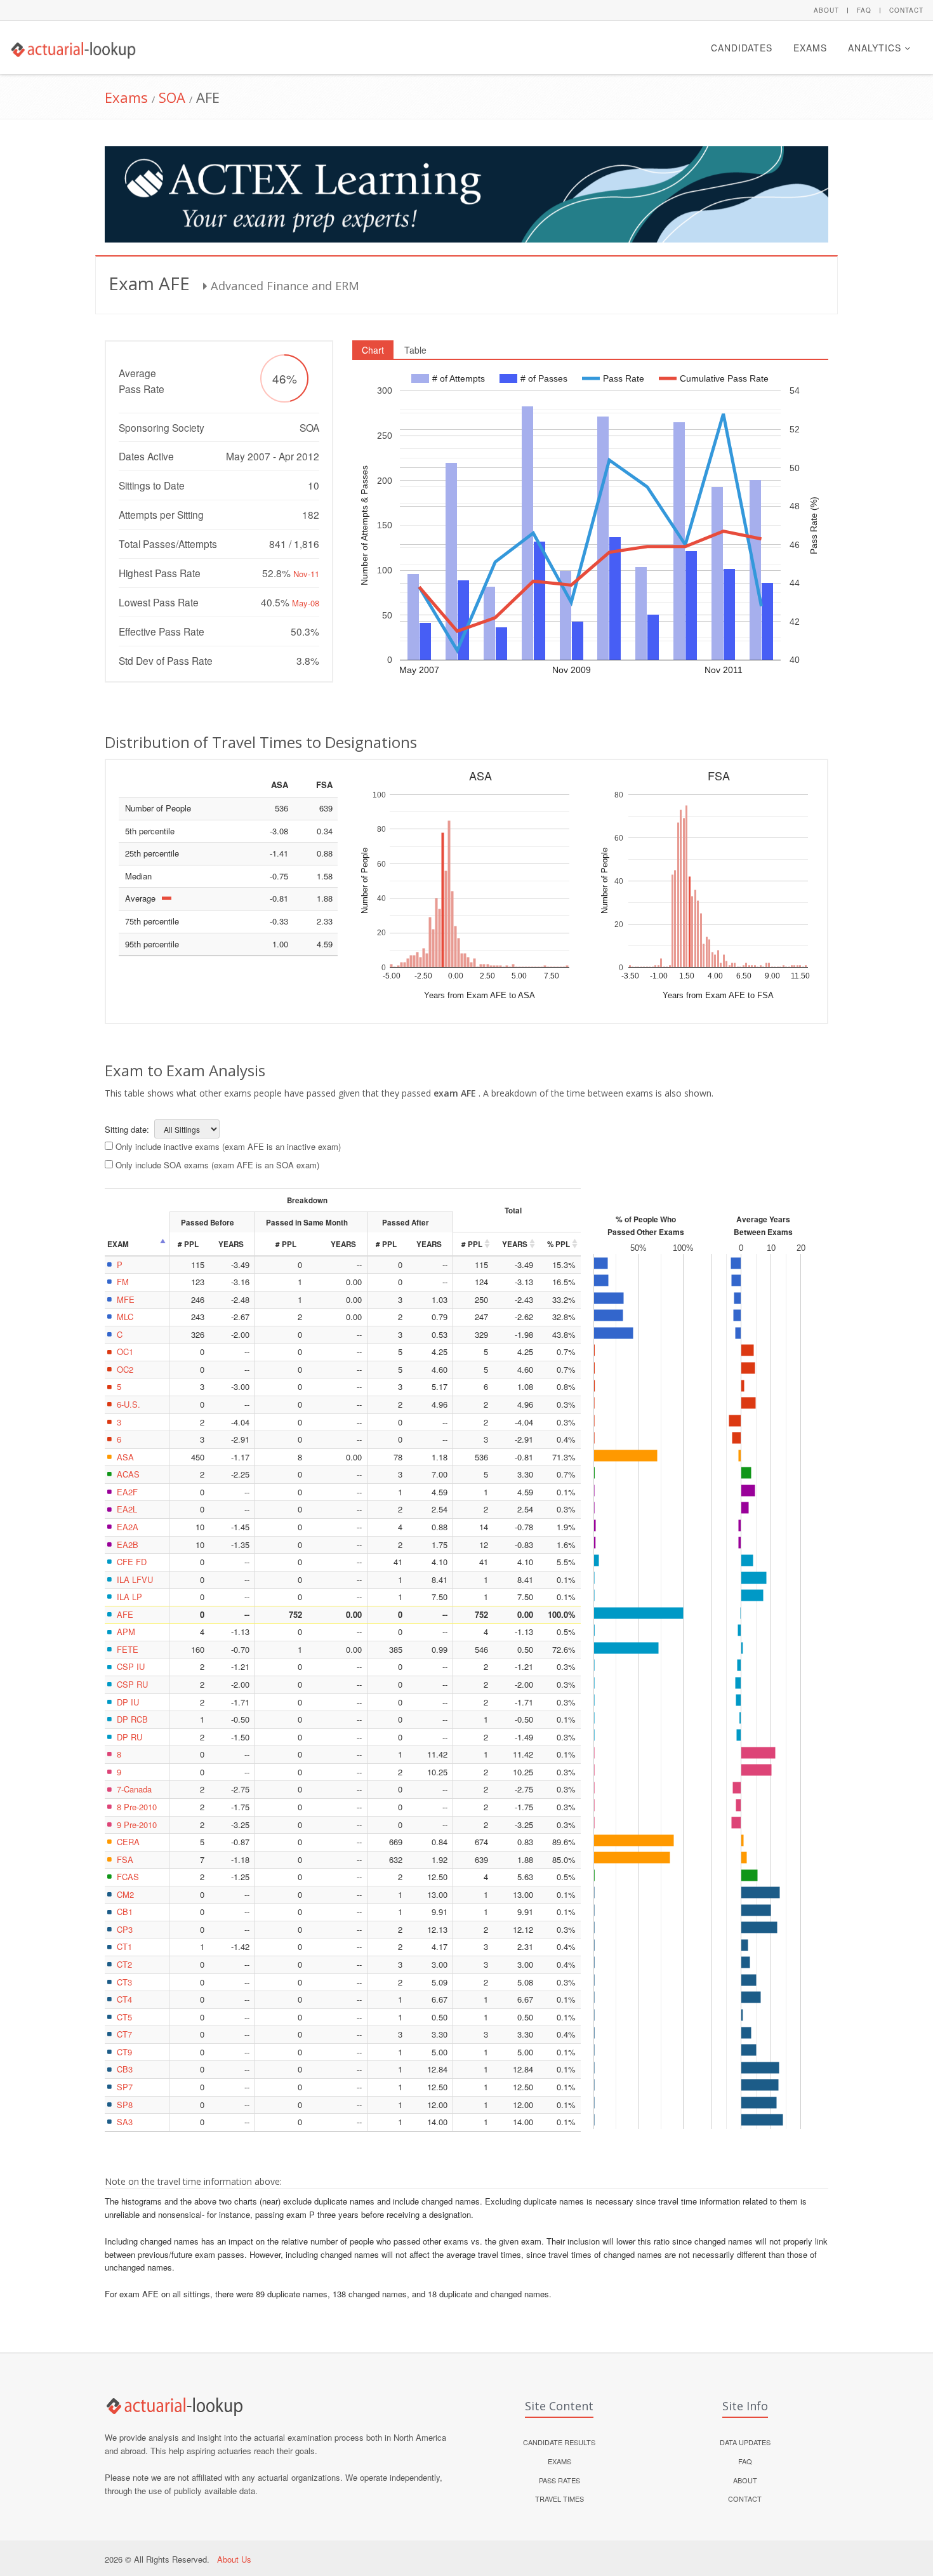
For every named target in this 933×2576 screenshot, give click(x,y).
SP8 (125, 2105)
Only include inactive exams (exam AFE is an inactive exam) (228, 1146)
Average (140, 898)
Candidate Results (559, 2442)
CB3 (125, 2069)
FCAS (128, 1877)
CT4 (124, 1999)
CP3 (125, 1929)
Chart (373, 350)
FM (123, 1282)
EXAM (118, 1244)
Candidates (742, 48)
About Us (234, 2559)
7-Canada (134, 1789)
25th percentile (152, 853)
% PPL (559, 1244)
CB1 (125, 1912)
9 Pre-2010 (137, 1825)
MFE (126, 1299)
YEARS (515, 1244)
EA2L (127, 1509)
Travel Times (559, 2499)
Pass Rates (559, 2480)
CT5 (124, 2017)
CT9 (124, 2052)
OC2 (125, 1369)
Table (415, 350)
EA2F (127, 1492)
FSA (125, 1859)
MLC (125, 1317)
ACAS (128, 1474)
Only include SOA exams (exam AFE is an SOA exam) (217, 1165)
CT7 (124, 2034)
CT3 (124, 1982)
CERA (128, 1842)
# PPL (472, 1244)
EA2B (128, 1545)
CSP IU (131, 1666)
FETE (128, 1649)
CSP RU (132, 1684)
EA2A (128, 1527)
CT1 (124, 1946)
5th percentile (150, 831)
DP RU (129, 1737)
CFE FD (132, 1562)
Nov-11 (306, 574)
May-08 (306, 603)
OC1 (125, 1351)
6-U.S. (129, 1404)
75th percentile (152, 921)
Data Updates (745, 2442)
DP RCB (132, 1719)
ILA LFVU (135, 1579)
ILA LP (129, 1597)
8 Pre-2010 (137, 1807)
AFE (125, 1614)
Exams (810, 48)
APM (126, 1632)
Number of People (158, 808)
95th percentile (152, 944)
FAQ (864, 10)
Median (138, 876)
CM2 (125, 1894)
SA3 (125, 2122)
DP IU (128, 1702)
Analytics (876, 48)
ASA (125, 1457)
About (826, 10)
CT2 (124, 1964)
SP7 (125, 2087)
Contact (906, 10)
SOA (172, 97)
